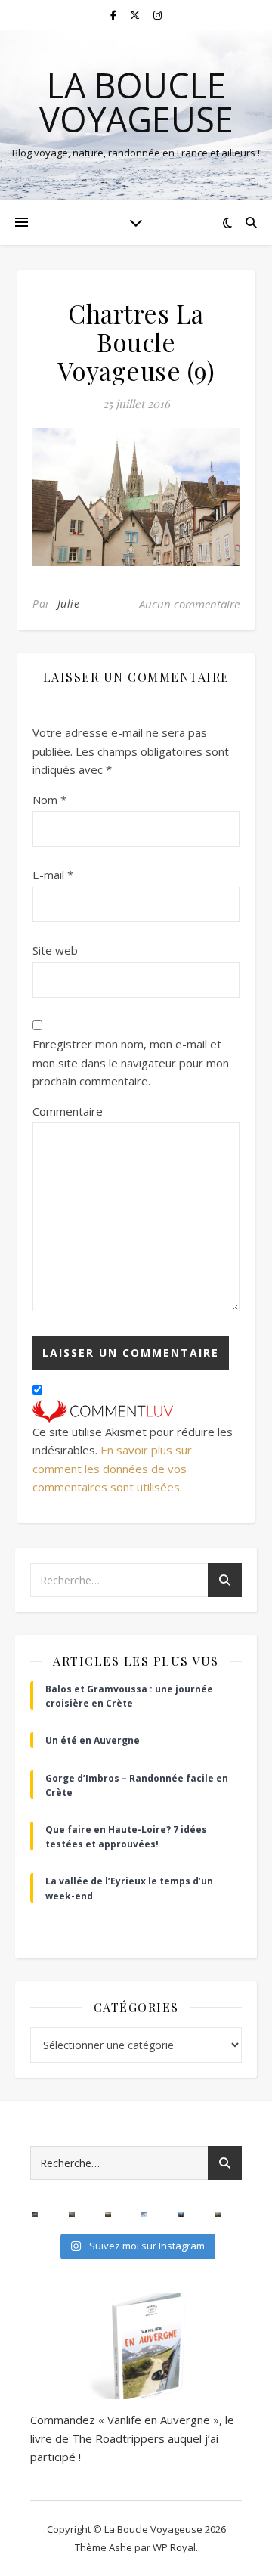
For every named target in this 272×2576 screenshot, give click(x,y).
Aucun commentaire (189, 604)
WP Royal (174, 2547)
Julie (69, 604)
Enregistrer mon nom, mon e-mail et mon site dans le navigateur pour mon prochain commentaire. (131, 1062)
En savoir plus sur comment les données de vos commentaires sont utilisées (112, 1468)
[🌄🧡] (108, 2215)
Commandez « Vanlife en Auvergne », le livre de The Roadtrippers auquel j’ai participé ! (132, 2438)
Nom (49, 800)
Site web (55, 950)
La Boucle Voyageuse (136, 102)
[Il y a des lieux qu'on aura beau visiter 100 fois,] (181, 2215)
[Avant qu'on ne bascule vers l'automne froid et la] (36, 2215)
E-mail (53, 875)
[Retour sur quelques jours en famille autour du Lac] (218, 2215)
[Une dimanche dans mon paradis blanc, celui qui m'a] (144, 2215)
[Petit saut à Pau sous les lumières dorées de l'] (72, 2215)
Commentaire (68, 1111)
